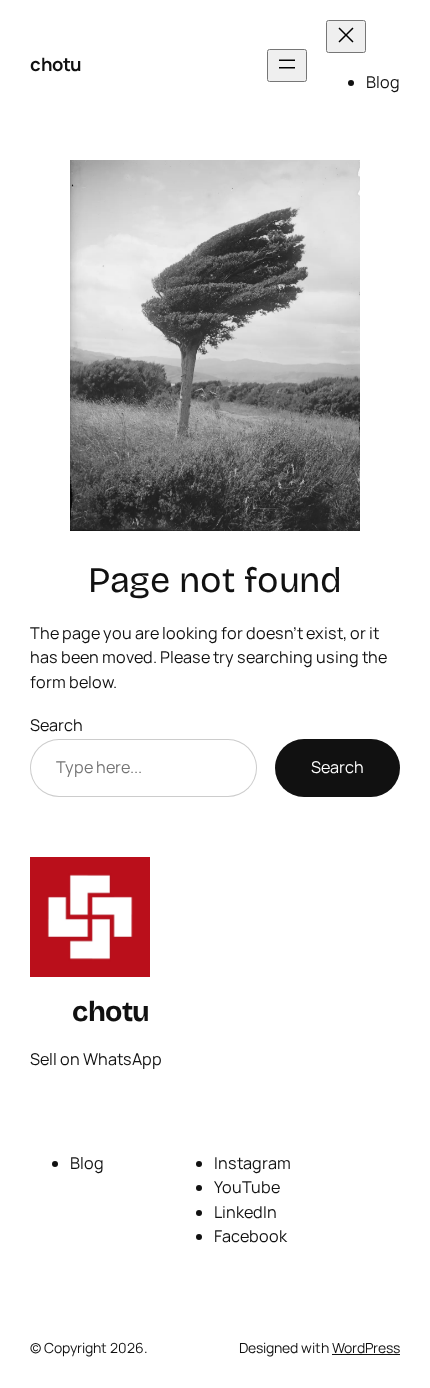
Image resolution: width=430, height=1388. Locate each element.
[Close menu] (346, 36)
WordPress (366, 1347)
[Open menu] (287, 65)
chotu (56, 64)
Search (56, 725)
